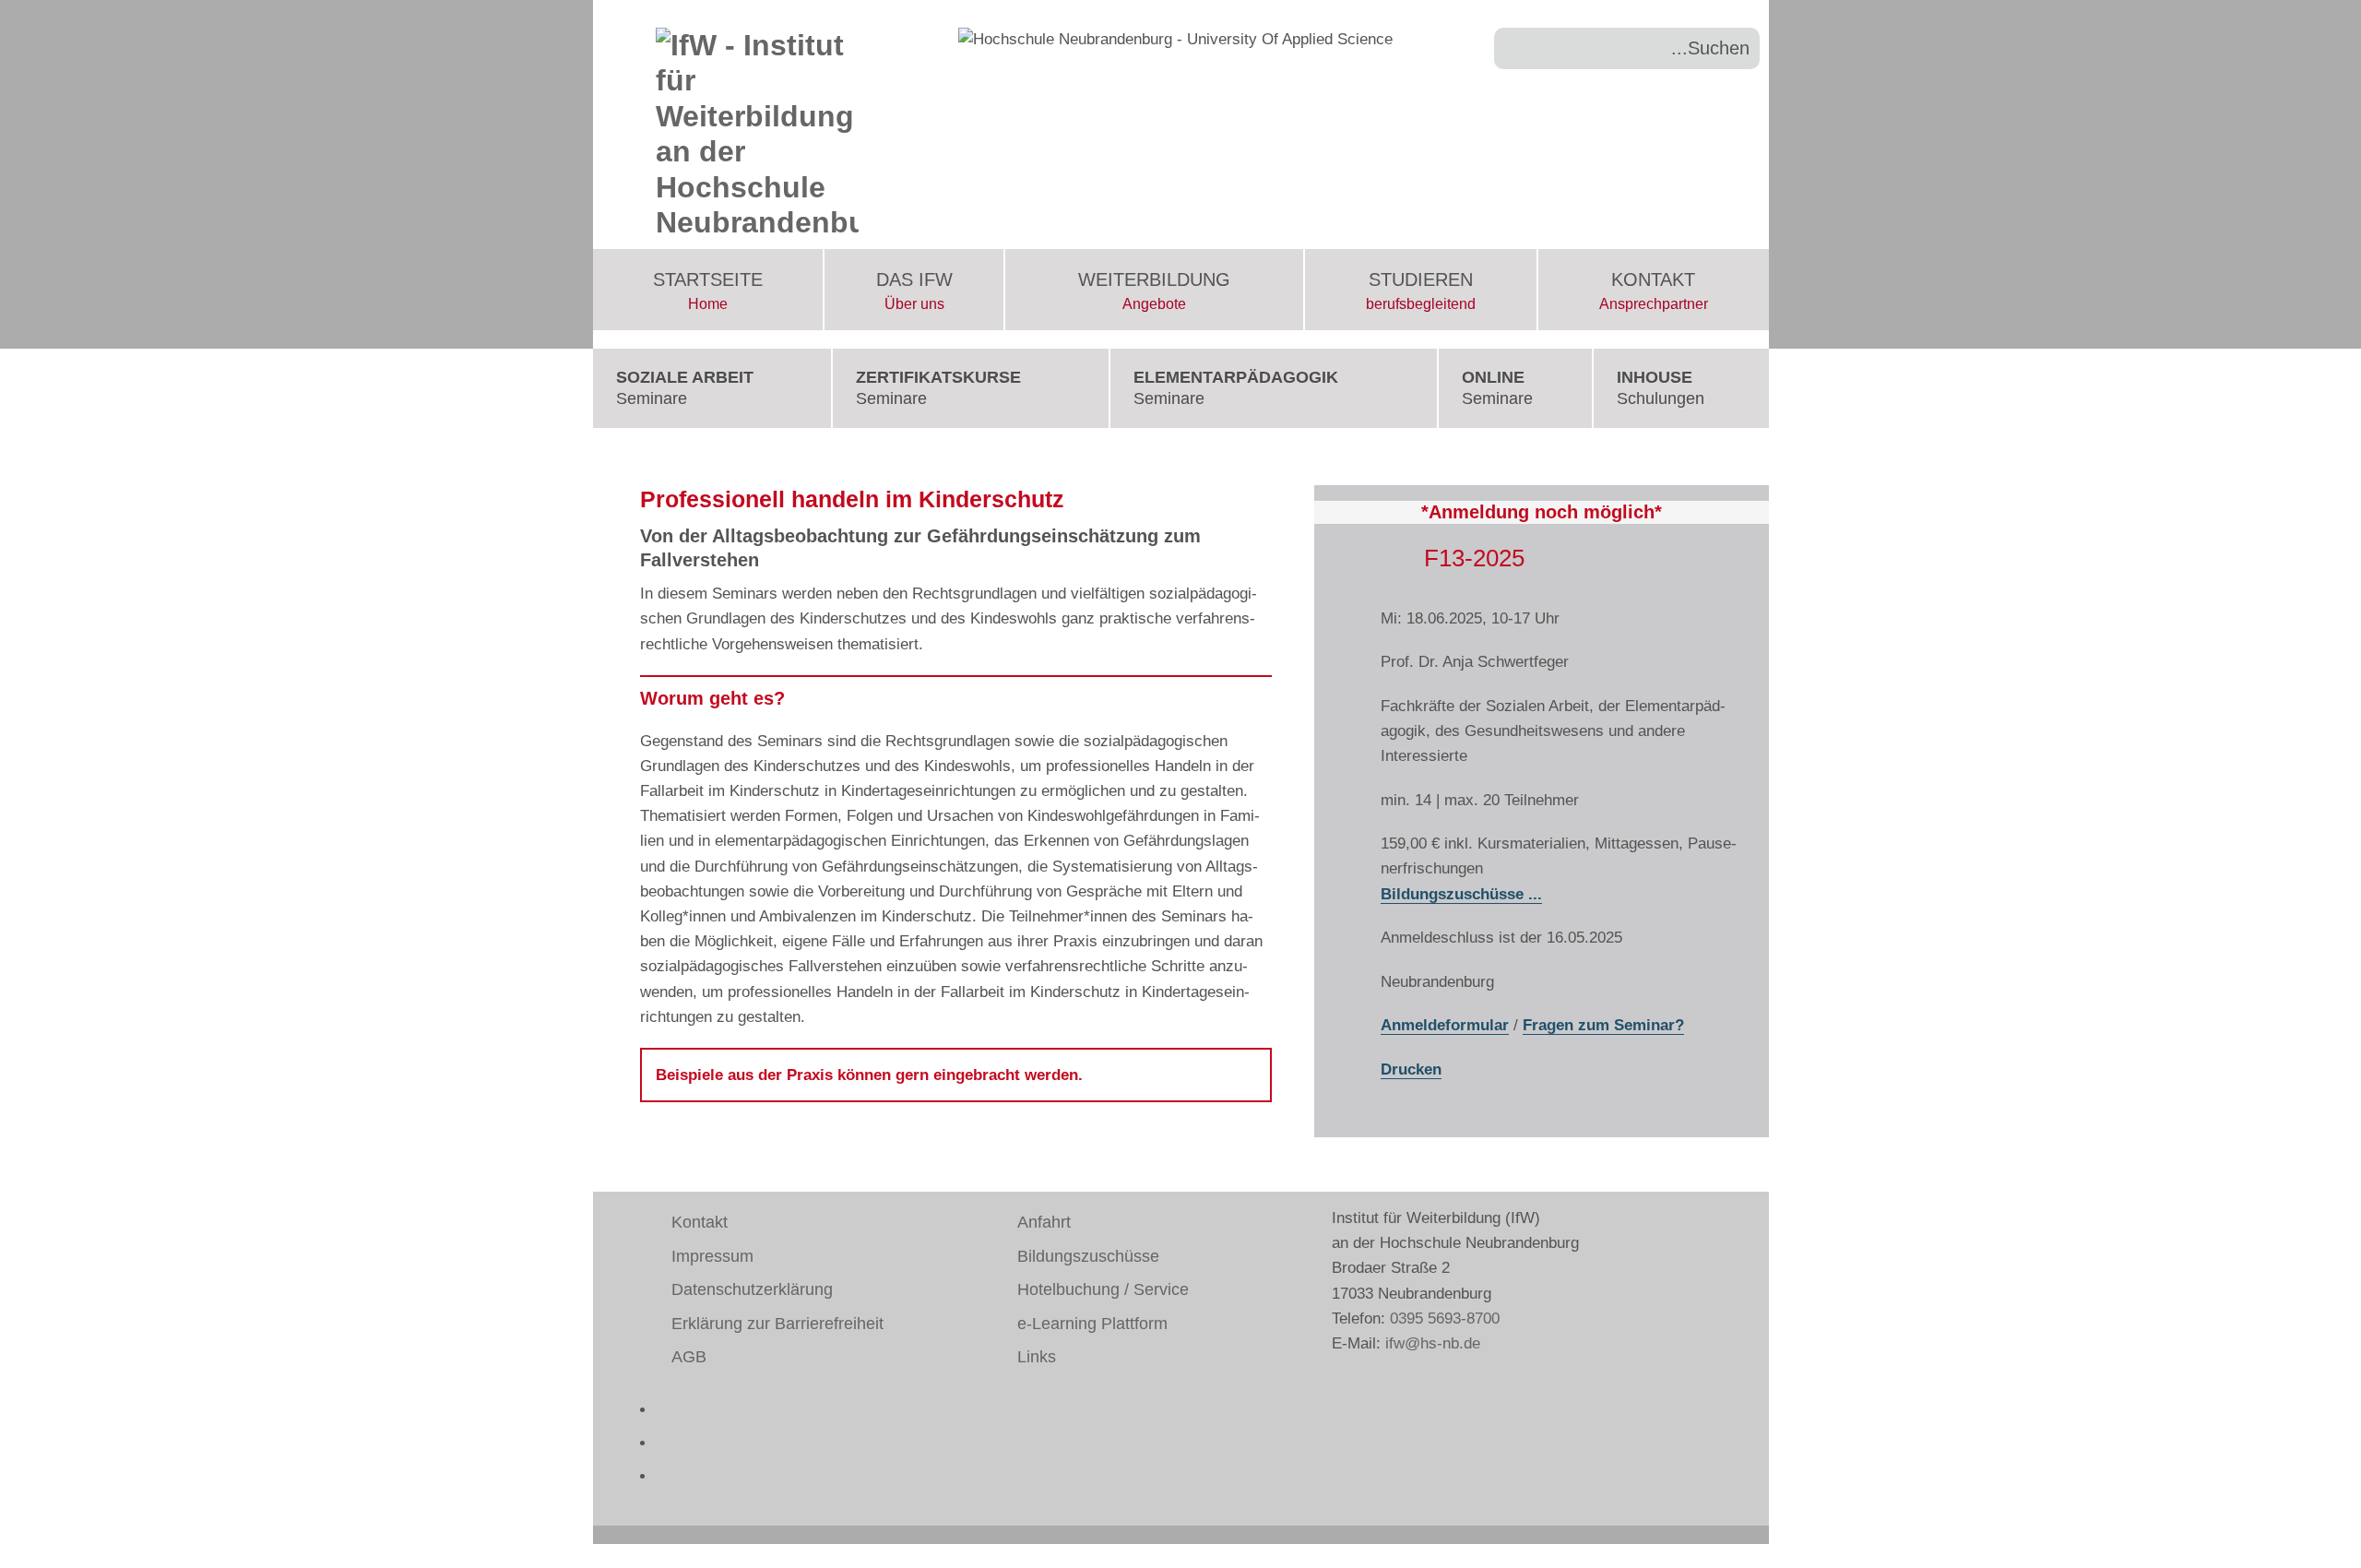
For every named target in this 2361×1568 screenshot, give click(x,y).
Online (1497, 388)
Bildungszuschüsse (1088, 1256)
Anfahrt (1044, 1222)
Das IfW (914, 291)
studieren (1421, 291)
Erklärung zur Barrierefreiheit (777, 1324)
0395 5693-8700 (1445, 1319)
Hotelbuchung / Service (1103, 1289)
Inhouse (1661, 388)
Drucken (1411, 1069)
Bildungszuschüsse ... (1461, 894)
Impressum (712, 1256)
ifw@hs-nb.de (1433, 1343)
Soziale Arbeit (685, 388)
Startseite (708, 291)
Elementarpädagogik (1236, 388)
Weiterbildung (1154, 291)
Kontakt (1654, 291)
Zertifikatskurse (938, 388)
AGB (689, 1357)
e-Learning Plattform (1092, 1324)
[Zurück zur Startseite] (758, 125)
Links (1037, 1357)
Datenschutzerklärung (752, 1289)
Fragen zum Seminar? (1603, 1025)
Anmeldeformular (1445, 1025)
